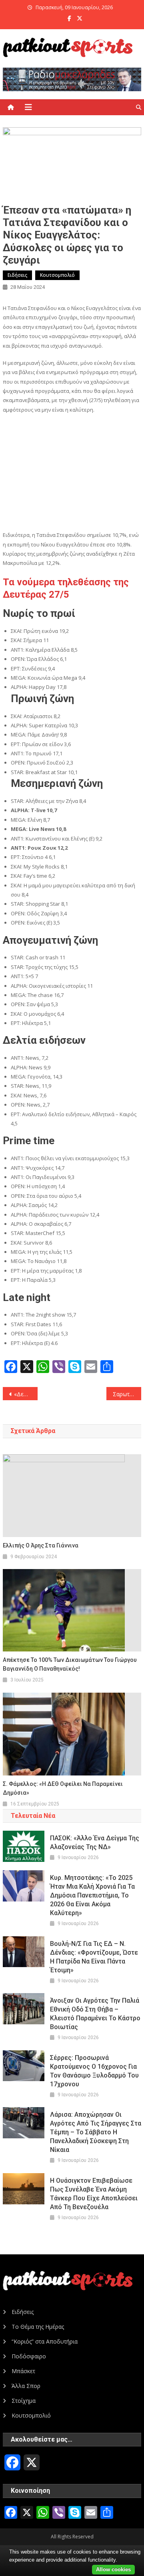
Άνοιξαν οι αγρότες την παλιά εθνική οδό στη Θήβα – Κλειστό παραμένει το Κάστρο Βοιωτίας (95, 2014)
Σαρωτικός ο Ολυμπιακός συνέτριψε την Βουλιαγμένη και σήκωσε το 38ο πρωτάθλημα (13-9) (127, 1394)
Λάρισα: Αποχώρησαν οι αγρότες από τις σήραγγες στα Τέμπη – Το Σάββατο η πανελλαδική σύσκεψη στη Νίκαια (96, 2132)
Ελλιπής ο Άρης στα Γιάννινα (41, 1545)
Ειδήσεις (17, 275)
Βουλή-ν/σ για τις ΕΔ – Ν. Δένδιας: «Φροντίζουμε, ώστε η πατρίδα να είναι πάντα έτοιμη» (94, 1957)
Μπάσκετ (23, 2371)
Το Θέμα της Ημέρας (38, 2327)
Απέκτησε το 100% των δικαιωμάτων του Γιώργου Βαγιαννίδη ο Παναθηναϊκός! (70, 1664)
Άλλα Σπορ (26, 2386)
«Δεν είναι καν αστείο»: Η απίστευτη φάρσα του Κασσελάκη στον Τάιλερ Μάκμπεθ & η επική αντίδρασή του (26, 1394)
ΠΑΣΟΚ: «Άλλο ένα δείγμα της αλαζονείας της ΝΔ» (95, 1842)
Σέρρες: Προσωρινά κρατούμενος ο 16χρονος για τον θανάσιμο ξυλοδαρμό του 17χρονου (94, 2071)
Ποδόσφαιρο (29, 2356)
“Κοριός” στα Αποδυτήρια (45, 2341)
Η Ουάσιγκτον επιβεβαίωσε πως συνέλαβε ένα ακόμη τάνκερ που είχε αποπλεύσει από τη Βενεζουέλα (94, 2194)
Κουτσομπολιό (57, 275)
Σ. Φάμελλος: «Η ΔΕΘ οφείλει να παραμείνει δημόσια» (63, 1788)
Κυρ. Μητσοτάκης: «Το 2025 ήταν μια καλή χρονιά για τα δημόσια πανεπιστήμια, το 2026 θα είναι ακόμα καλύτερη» (92, 1895)
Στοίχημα (24, 2401)
